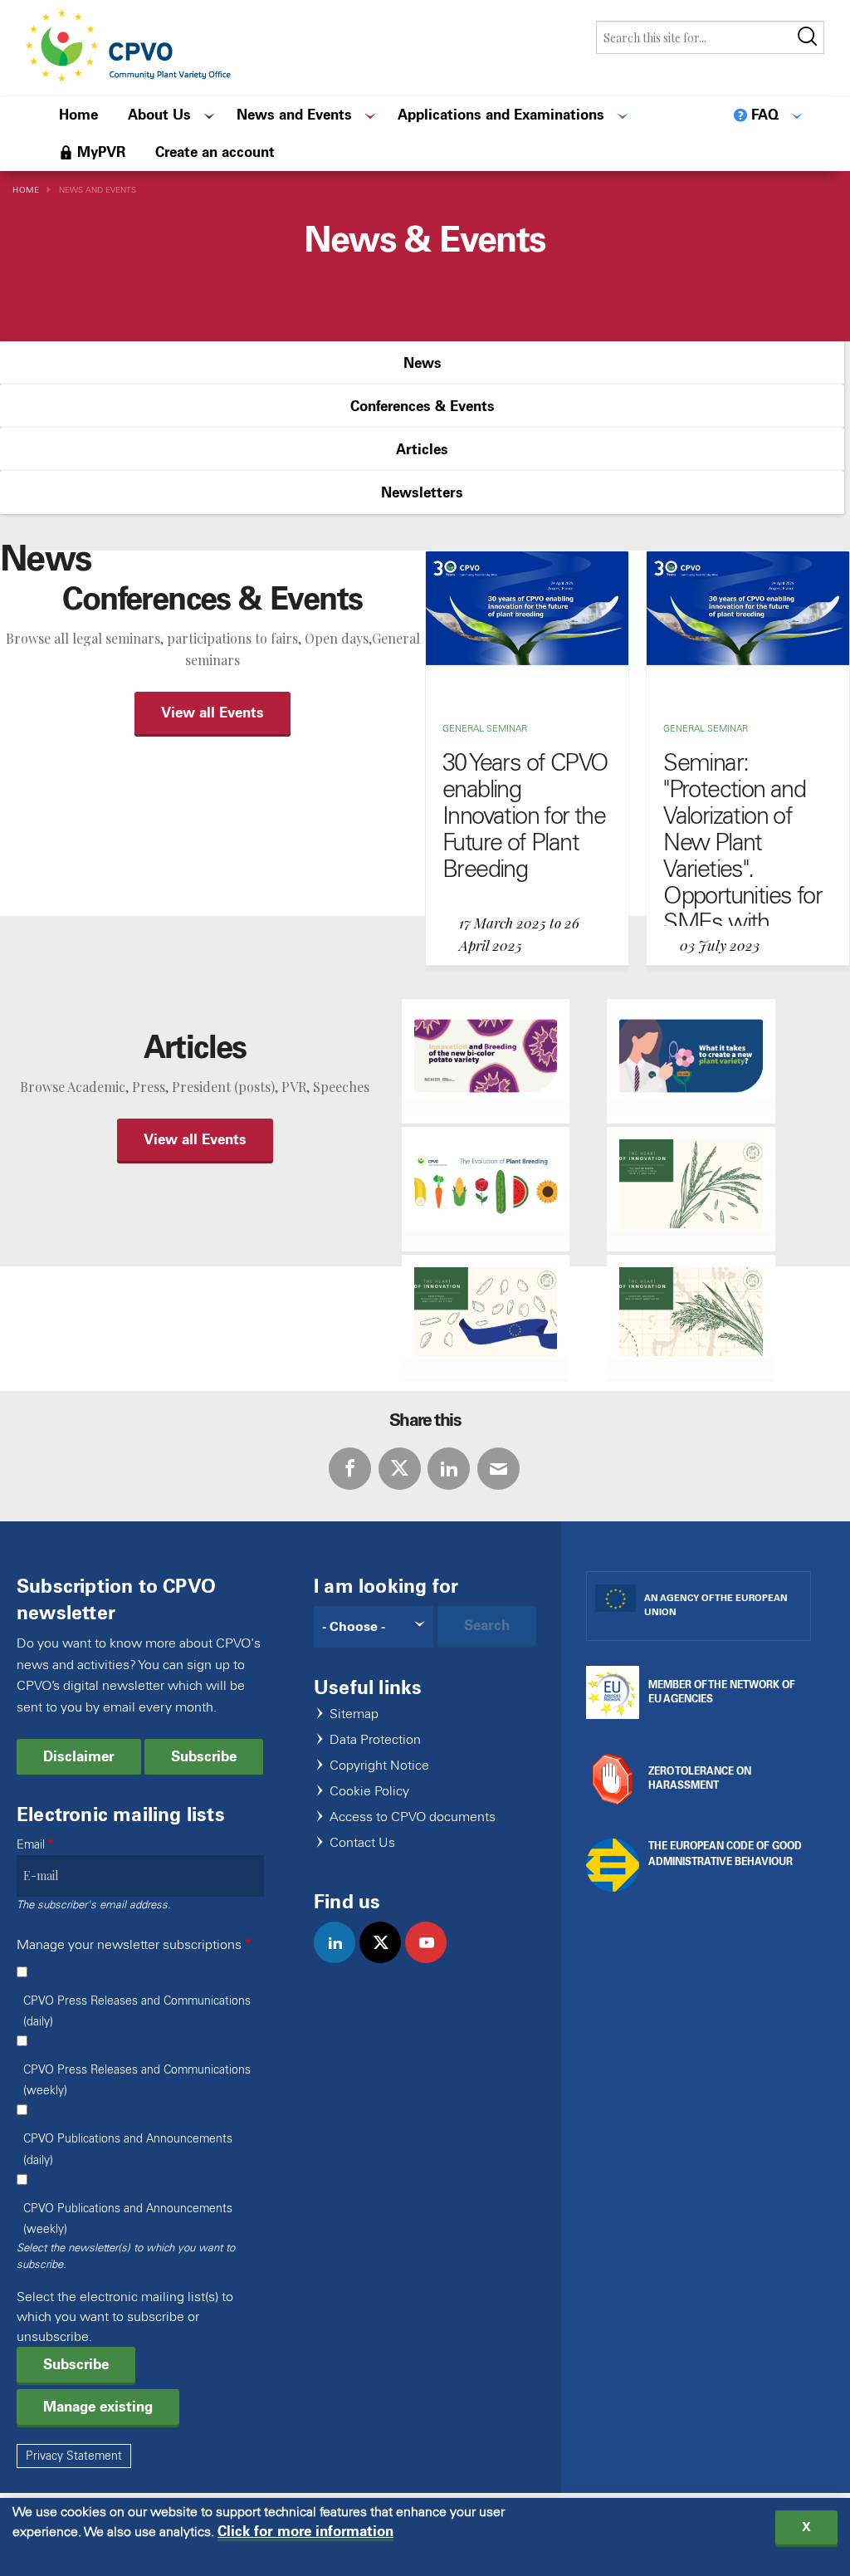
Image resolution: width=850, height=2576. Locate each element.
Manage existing (98, 2407)
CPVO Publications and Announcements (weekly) (128, 2219)
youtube (433, 1960)
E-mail (498, 1469)
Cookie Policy (369, 1792)
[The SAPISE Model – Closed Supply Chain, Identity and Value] (691, 1189)
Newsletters (422, 492)
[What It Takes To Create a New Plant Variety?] (691, 1061)
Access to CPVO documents (413, 1817)
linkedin (342, 1960)
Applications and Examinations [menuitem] (501, 115)
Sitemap (354, 1714)
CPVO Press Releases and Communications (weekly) (137, 2080)
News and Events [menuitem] (294, 115)
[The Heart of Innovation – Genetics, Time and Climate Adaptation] (691, 1317)
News (423, 363)
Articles (422, 449)
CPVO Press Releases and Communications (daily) (137, 2011)
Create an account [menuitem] (215, 152)
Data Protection (375, 1740)
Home (26, 190)
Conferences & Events (423, 406)
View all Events (212, 713)
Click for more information (305, 2532)
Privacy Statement (74, 2456)
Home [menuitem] (78, 115)
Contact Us (362, 1843)
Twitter (400, 1469)
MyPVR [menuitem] (101, 152)
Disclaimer (79, 1756)
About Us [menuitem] (159, 115)
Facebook (350, 1469)
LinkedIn (449, 1469)
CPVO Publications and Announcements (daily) (128, 2149)
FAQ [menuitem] (765, 115)
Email (31, 1845)
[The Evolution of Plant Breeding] (486, 1189)
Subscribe (204, 1756)
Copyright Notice (379, 1766)
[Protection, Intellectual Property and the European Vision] (486, 1317)
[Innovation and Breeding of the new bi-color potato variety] (486, 1061)
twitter (387, 1960)
